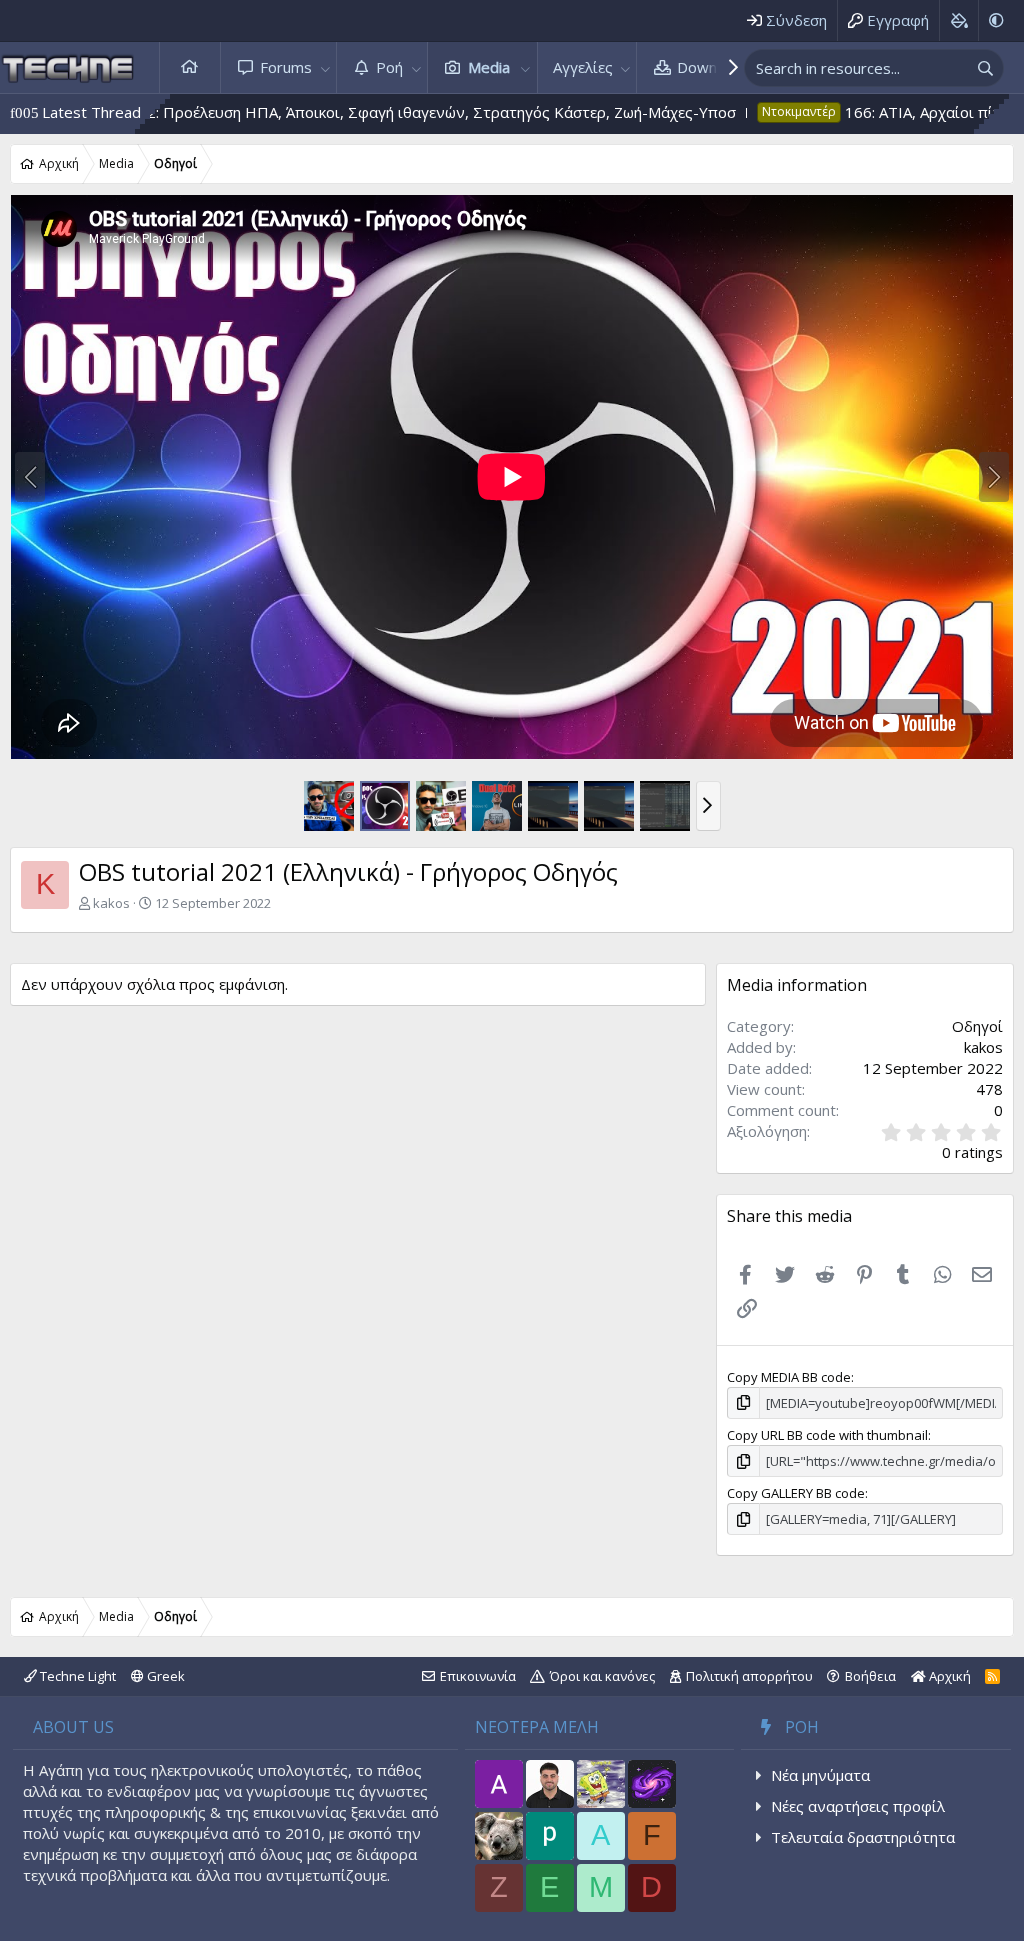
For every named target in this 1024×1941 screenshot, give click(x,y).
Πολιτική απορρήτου (749, 1676)
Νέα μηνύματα (820, 1775)
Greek (164, 1676)
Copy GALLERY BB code (796, 1493)
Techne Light (76, 1676)
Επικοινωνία (478, 1676)
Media (489, 67)
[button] (325, 67)
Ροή (389, 67)
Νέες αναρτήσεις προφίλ (858, 1806)
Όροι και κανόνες (602, 1676)
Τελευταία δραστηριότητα (863, 1837)
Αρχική (190, 67)
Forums (286, 67)
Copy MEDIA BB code (789, 1377)
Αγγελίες (583, 67)
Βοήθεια (870, 1676)
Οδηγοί (977, 1026)
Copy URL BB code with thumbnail (827, 1435)
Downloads (715, 67)
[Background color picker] (958, 20)
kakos (111, 903)
